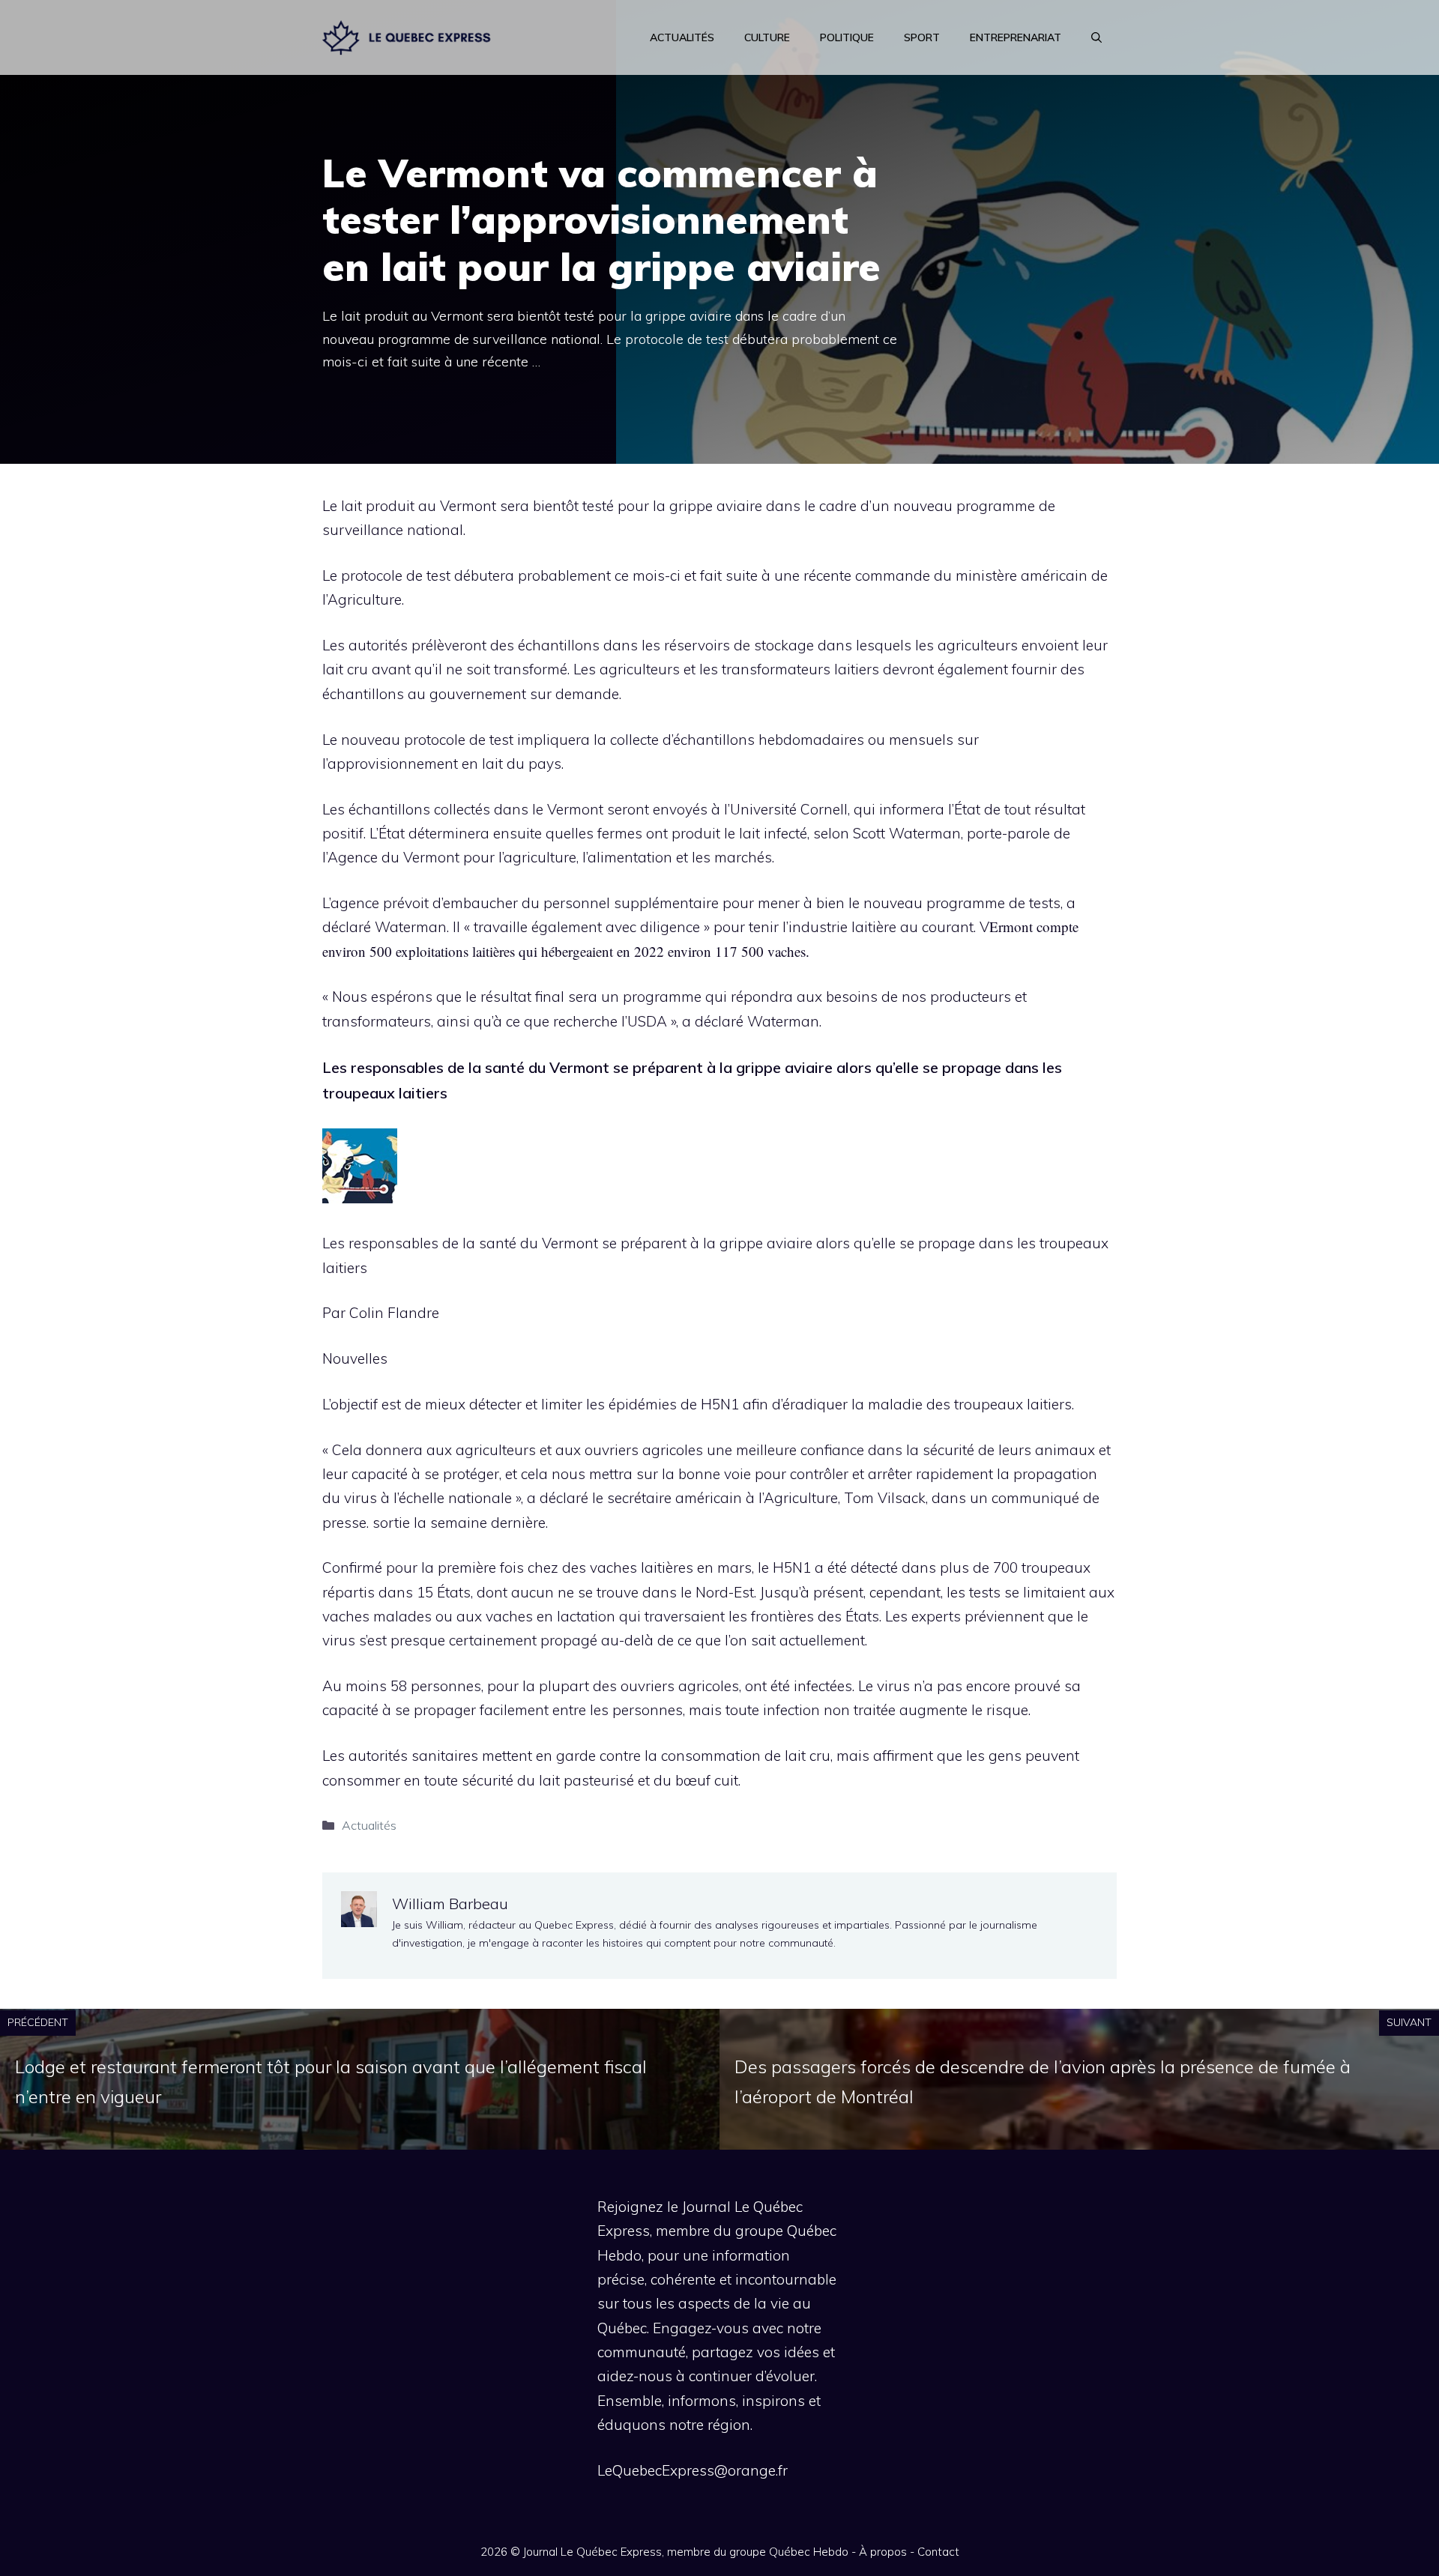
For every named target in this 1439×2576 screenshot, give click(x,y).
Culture (767, 37)
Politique (847, 37)
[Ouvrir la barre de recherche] (1096, 37)
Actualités (682, 37)
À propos (883, 2552)
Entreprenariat (1016, 37)
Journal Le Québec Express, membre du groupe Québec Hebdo (686, 2552)
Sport (922, 37)
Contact (938, 2552)
